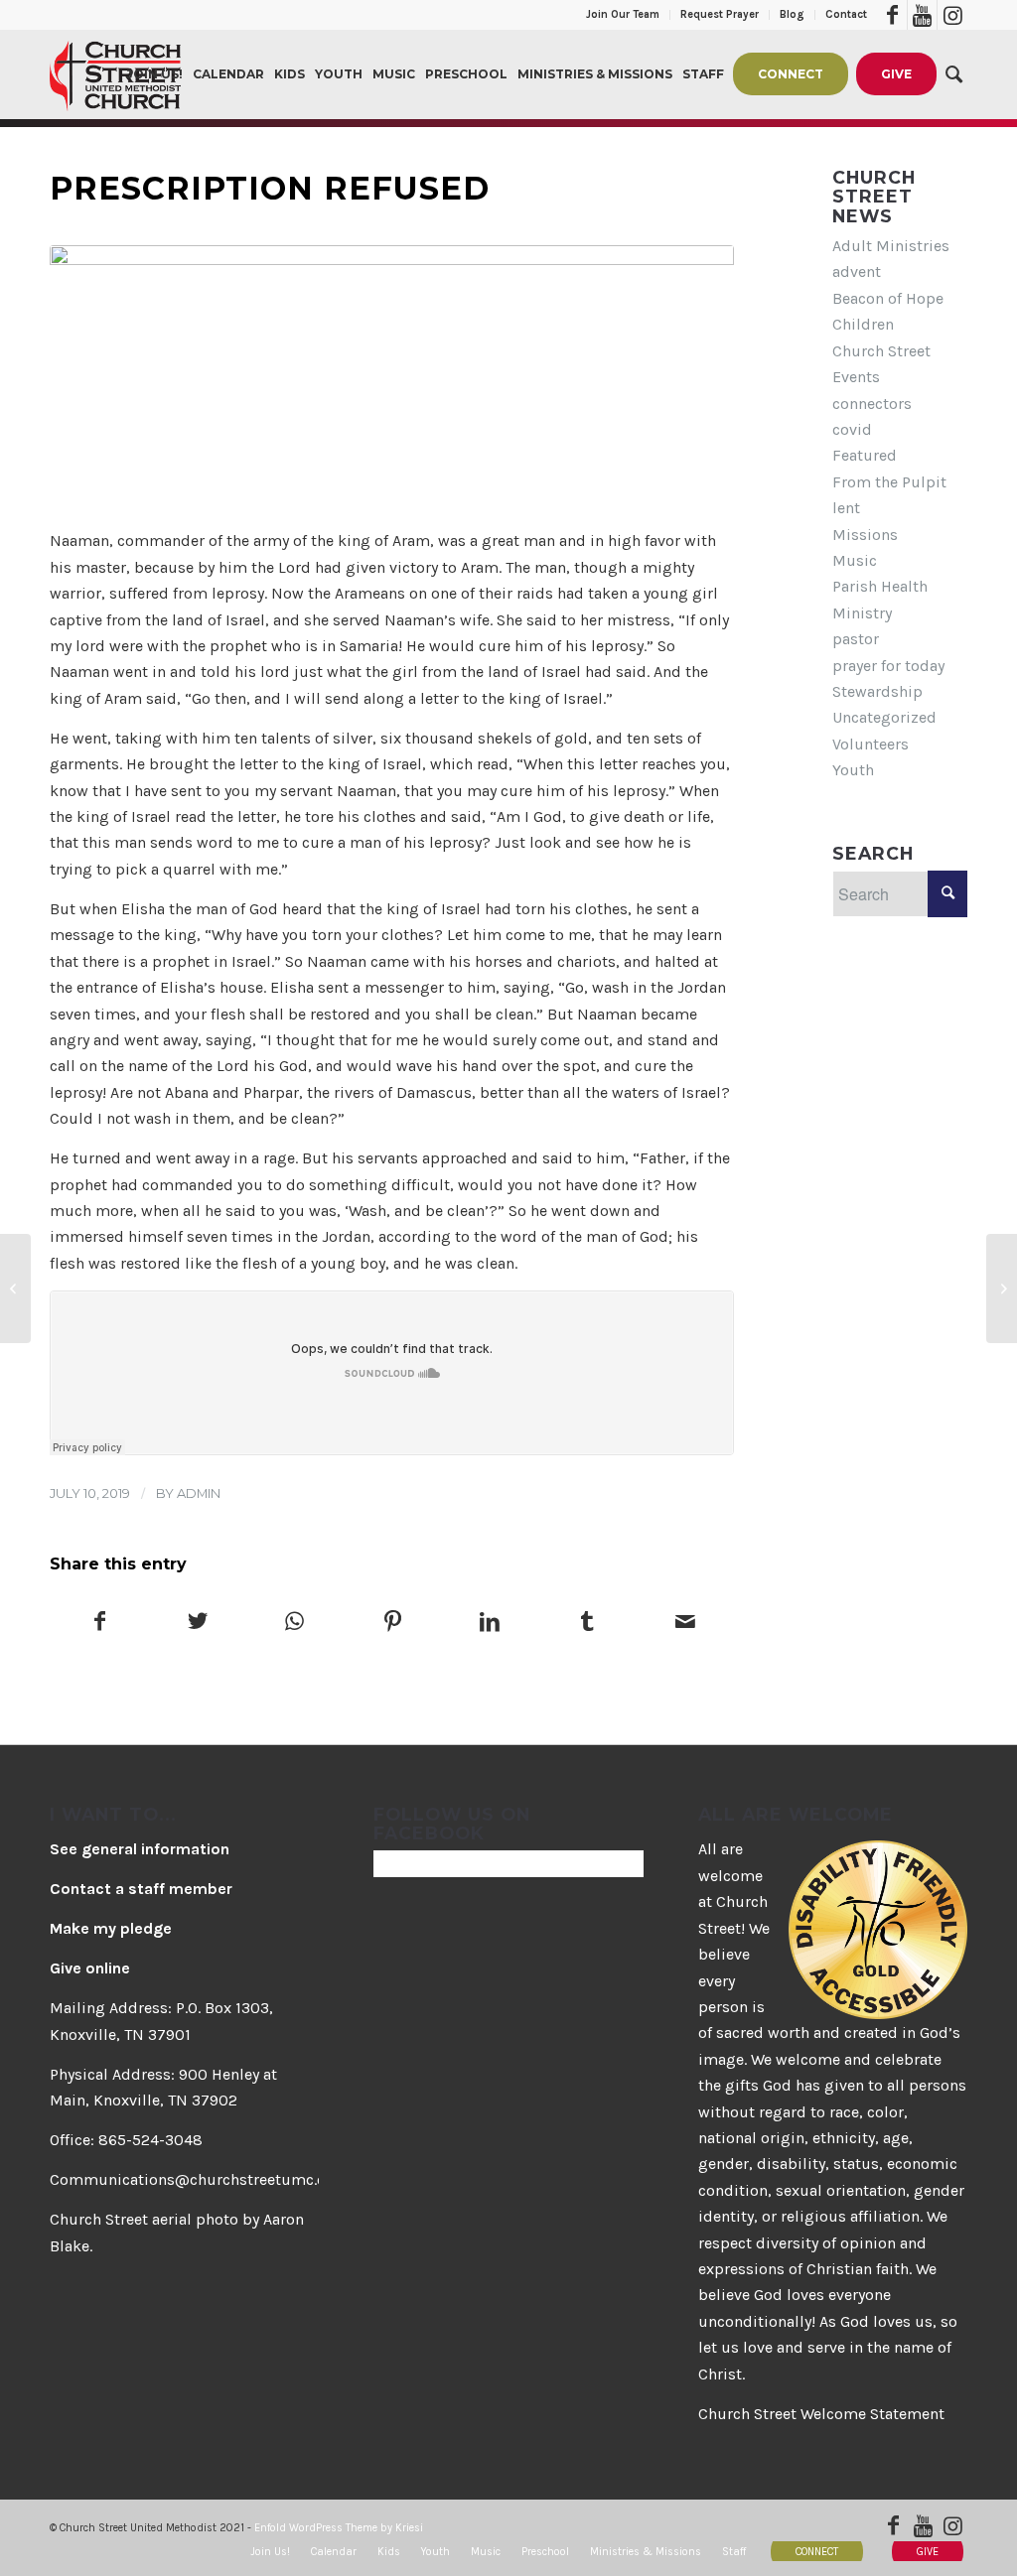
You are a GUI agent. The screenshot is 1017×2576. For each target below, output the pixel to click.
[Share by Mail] (685, 1623)
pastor (856, 639)
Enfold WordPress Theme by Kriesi (339, 2528)
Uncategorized (884, 717)
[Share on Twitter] (197, 1623)
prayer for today (888, 666)
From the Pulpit (889, 482)
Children (863, 324)
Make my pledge (111, 1928)
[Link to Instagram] (952, 15)
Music (855, 560)
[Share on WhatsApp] (294, 1623)
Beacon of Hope (888, 298)
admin (199, 1493)
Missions (865, 535)
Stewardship (877, 691)
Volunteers (871, 744)
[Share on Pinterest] (392, 1623)
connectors (872, 404)
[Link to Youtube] (922, 15)
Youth (853, 770)
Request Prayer (720, 14)
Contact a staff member (141, 1889)
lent (846, 508)
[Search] (954, 74)
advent (857, 271)
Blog (792, 14)
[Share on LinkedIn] (490, 1623)
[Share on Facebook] (99, 1623)
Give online (90, 1968)
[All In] (15, 1288)
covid (852, 429)
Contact (846, 14)
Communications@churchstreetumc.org (196, 2179)
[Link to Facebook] (892, 15)
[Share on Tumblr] (587, 1623)
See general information (140, 1849)
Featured (865, 455)
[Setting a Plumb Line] (1002, 1288)
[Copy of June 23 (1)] (392, 375)
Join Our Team (623, 14)
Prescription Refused (270, 188)
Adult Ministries (891, 246)
